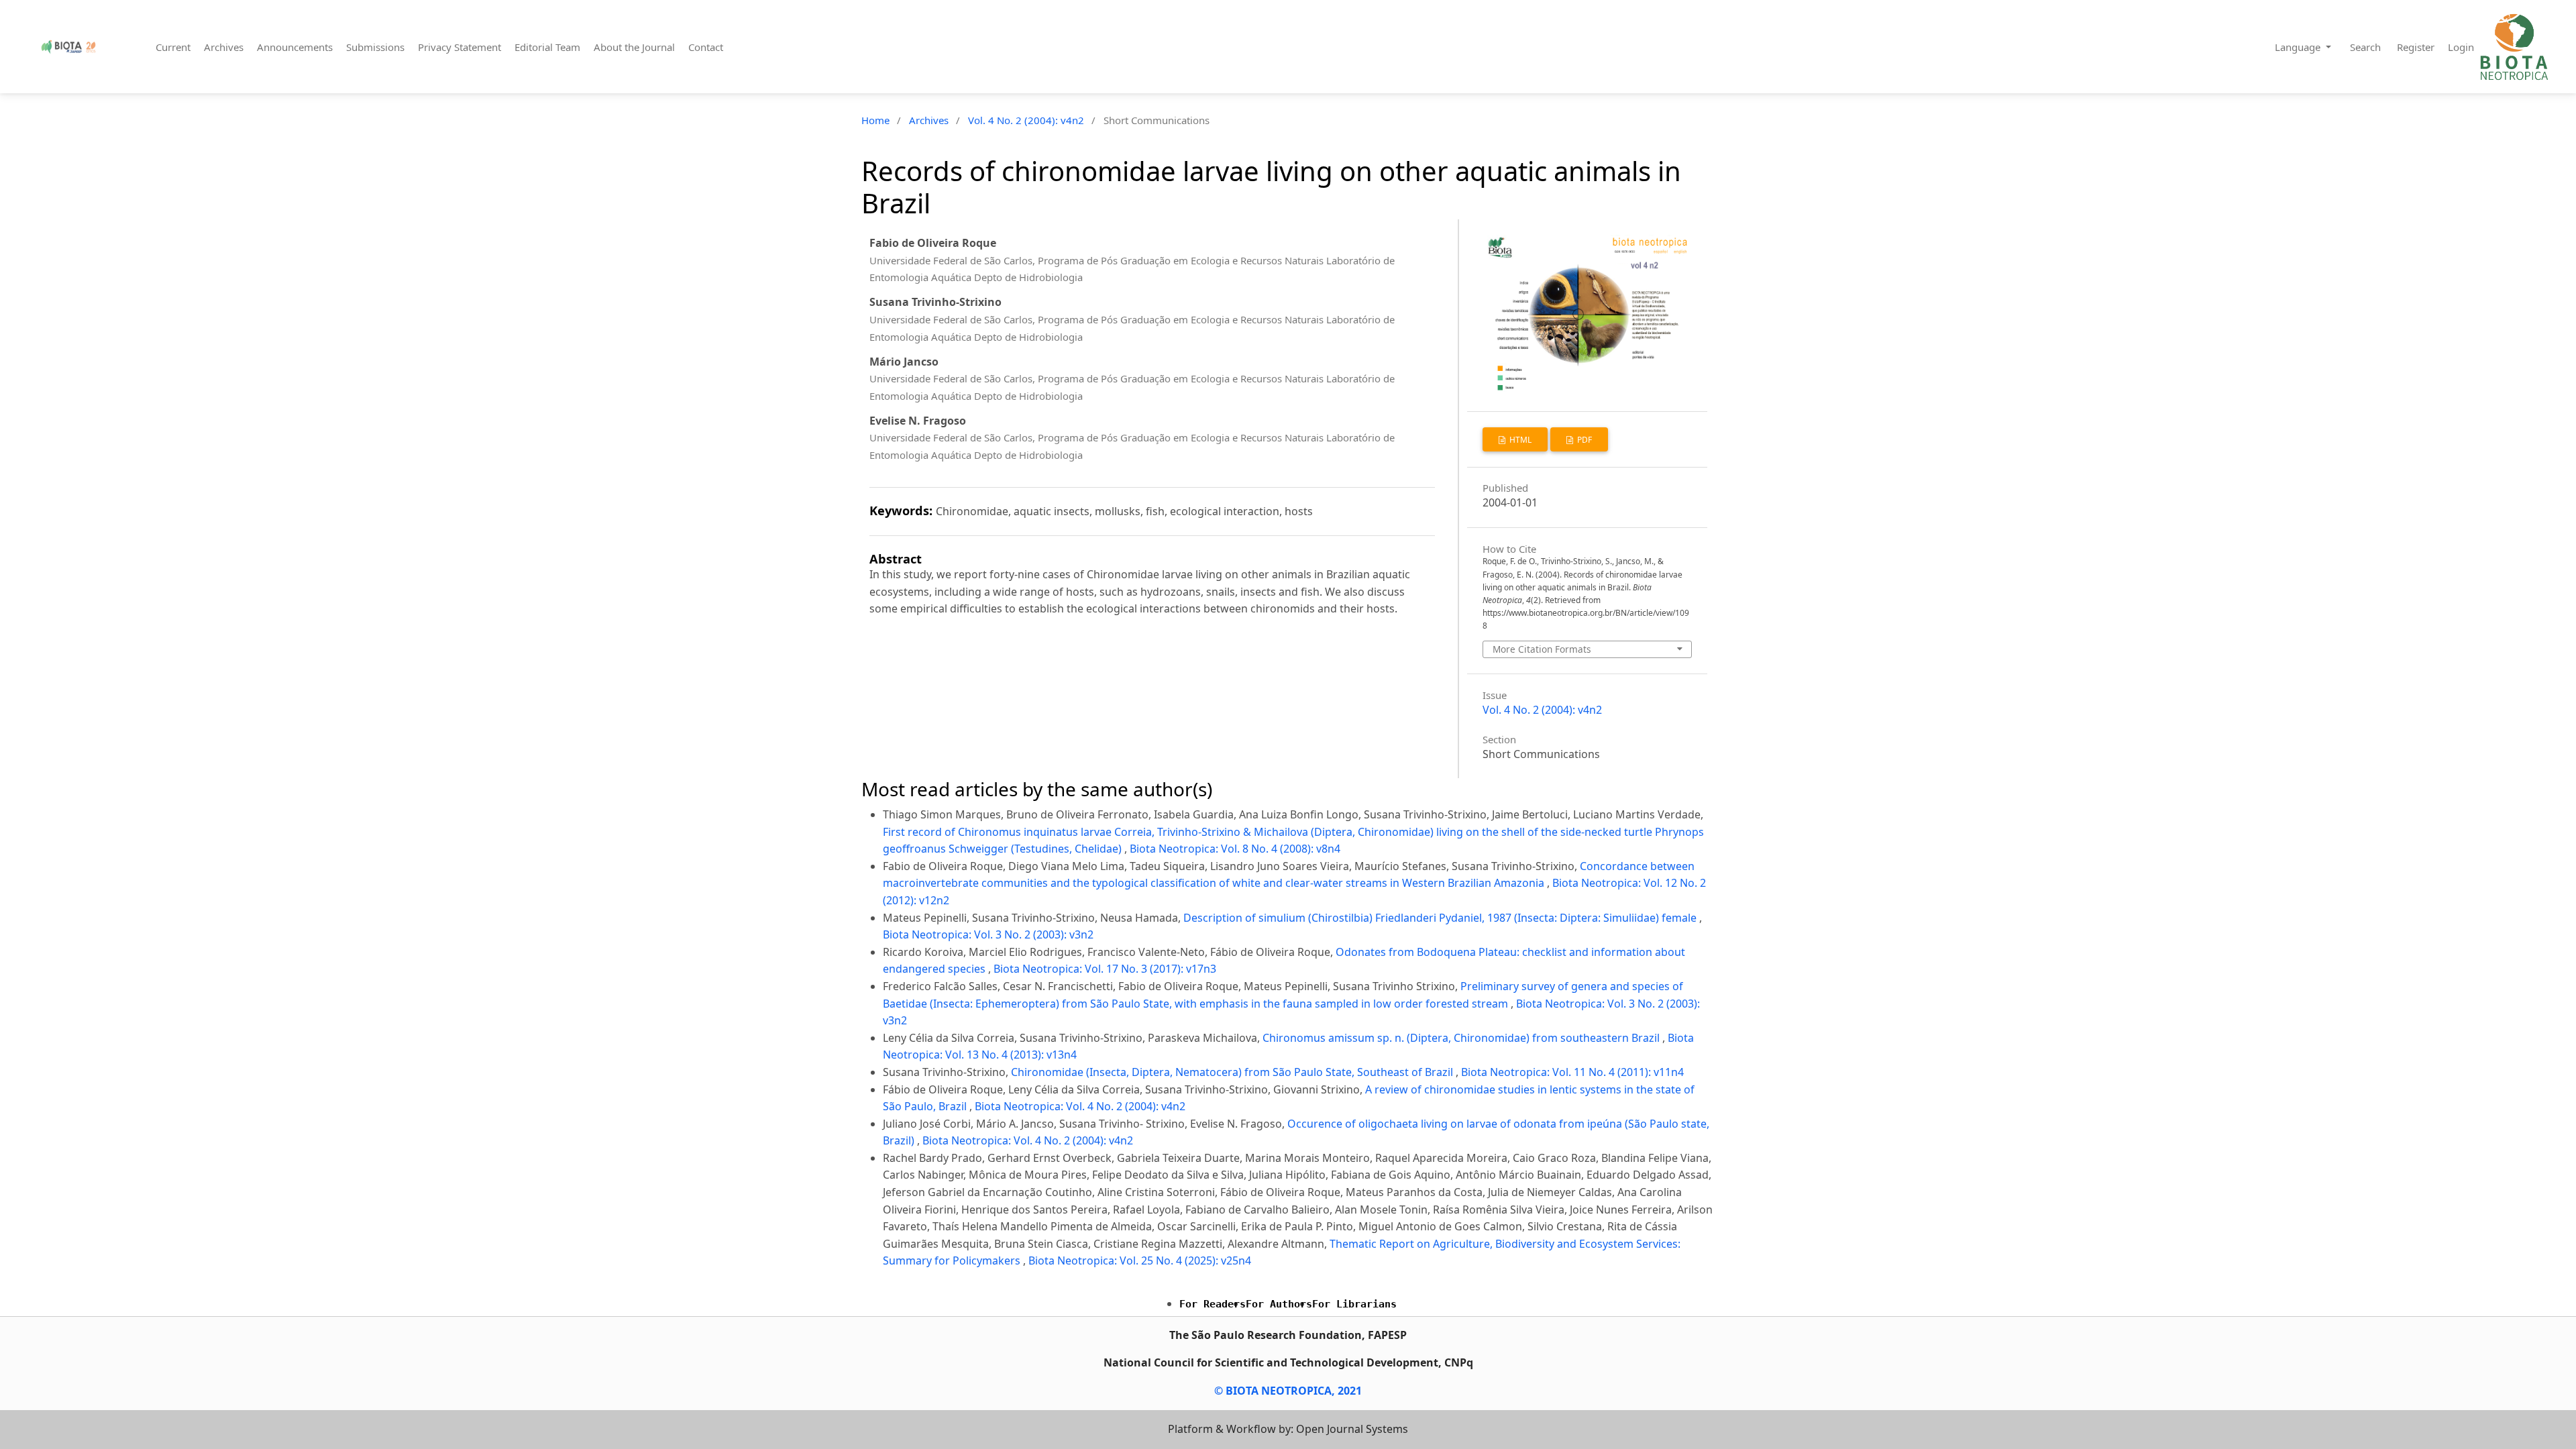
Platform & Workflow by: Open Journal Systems (1288, 1429)
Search (2365, 47)
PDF (1584, 440)
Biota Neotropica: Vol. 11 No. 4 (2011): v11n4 (1572, 1072)
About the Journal (634, 47)
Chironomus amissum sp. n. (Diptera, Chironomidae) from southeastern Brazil (1462, 1038)
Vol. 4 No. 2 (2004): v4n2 (1026, 120)
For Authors (1279, 1304)
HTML (1519, 440)
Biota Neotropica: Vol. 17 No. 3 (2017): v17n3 (1105, 969)
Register (2416, 47)
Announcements (295, 47)
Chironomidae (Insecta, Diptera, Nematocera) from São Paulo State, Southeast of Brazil (1233, 1072)
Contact (706, 47)
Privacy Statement (460, 47)
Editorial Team (547, 47)
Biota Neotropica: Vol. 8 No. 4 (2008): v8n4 (1235, 849)
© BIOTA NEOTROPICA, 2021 (1288, 1391)
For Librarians (1354, 1304)
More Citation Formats (1542, 649)
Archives (224, 47)
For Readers (1213, 1304)
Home (875, 120)
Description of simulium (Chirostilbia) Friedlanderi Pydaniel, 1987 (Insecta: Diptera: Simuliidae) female (1441, 918)
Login (2461, 47)
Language (2299, 47)
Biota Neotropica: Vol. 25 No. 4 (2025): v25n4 (1140, 1260)
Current (173, 47)
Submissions (375, 47)
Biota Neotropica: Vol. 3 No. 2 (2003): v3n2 (988, 934)
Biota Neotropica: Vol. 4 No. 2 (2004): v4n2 (1080, 1106)
